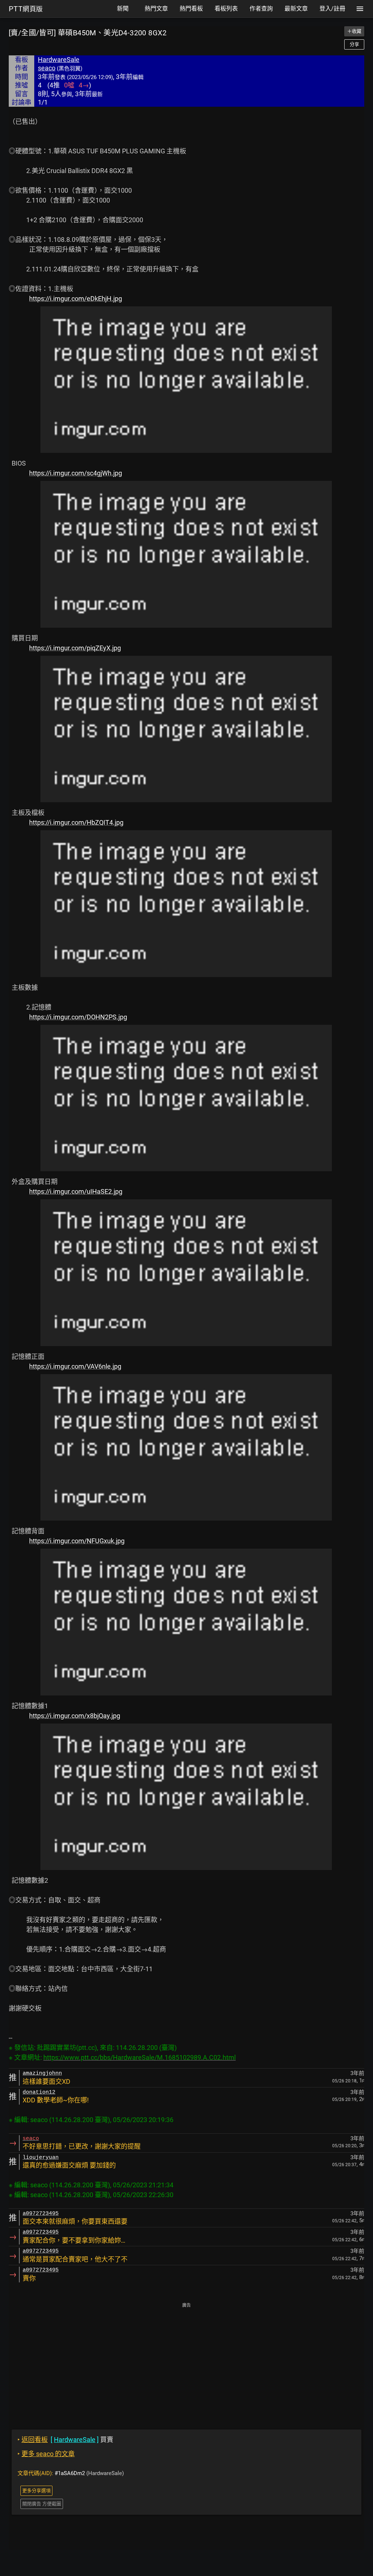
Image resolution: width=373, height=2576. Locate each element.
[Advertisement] (186, 2361)
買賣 (65, 2440)
